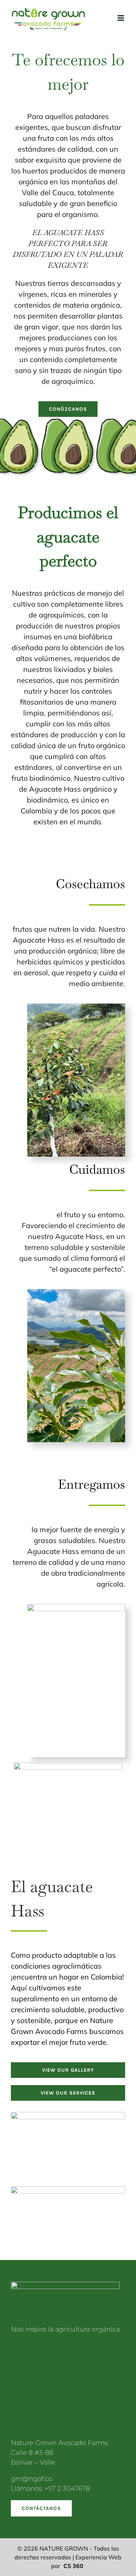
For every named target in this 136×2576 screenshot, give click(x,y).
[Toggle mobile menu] (121, 18)
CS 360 (73, 2566)
